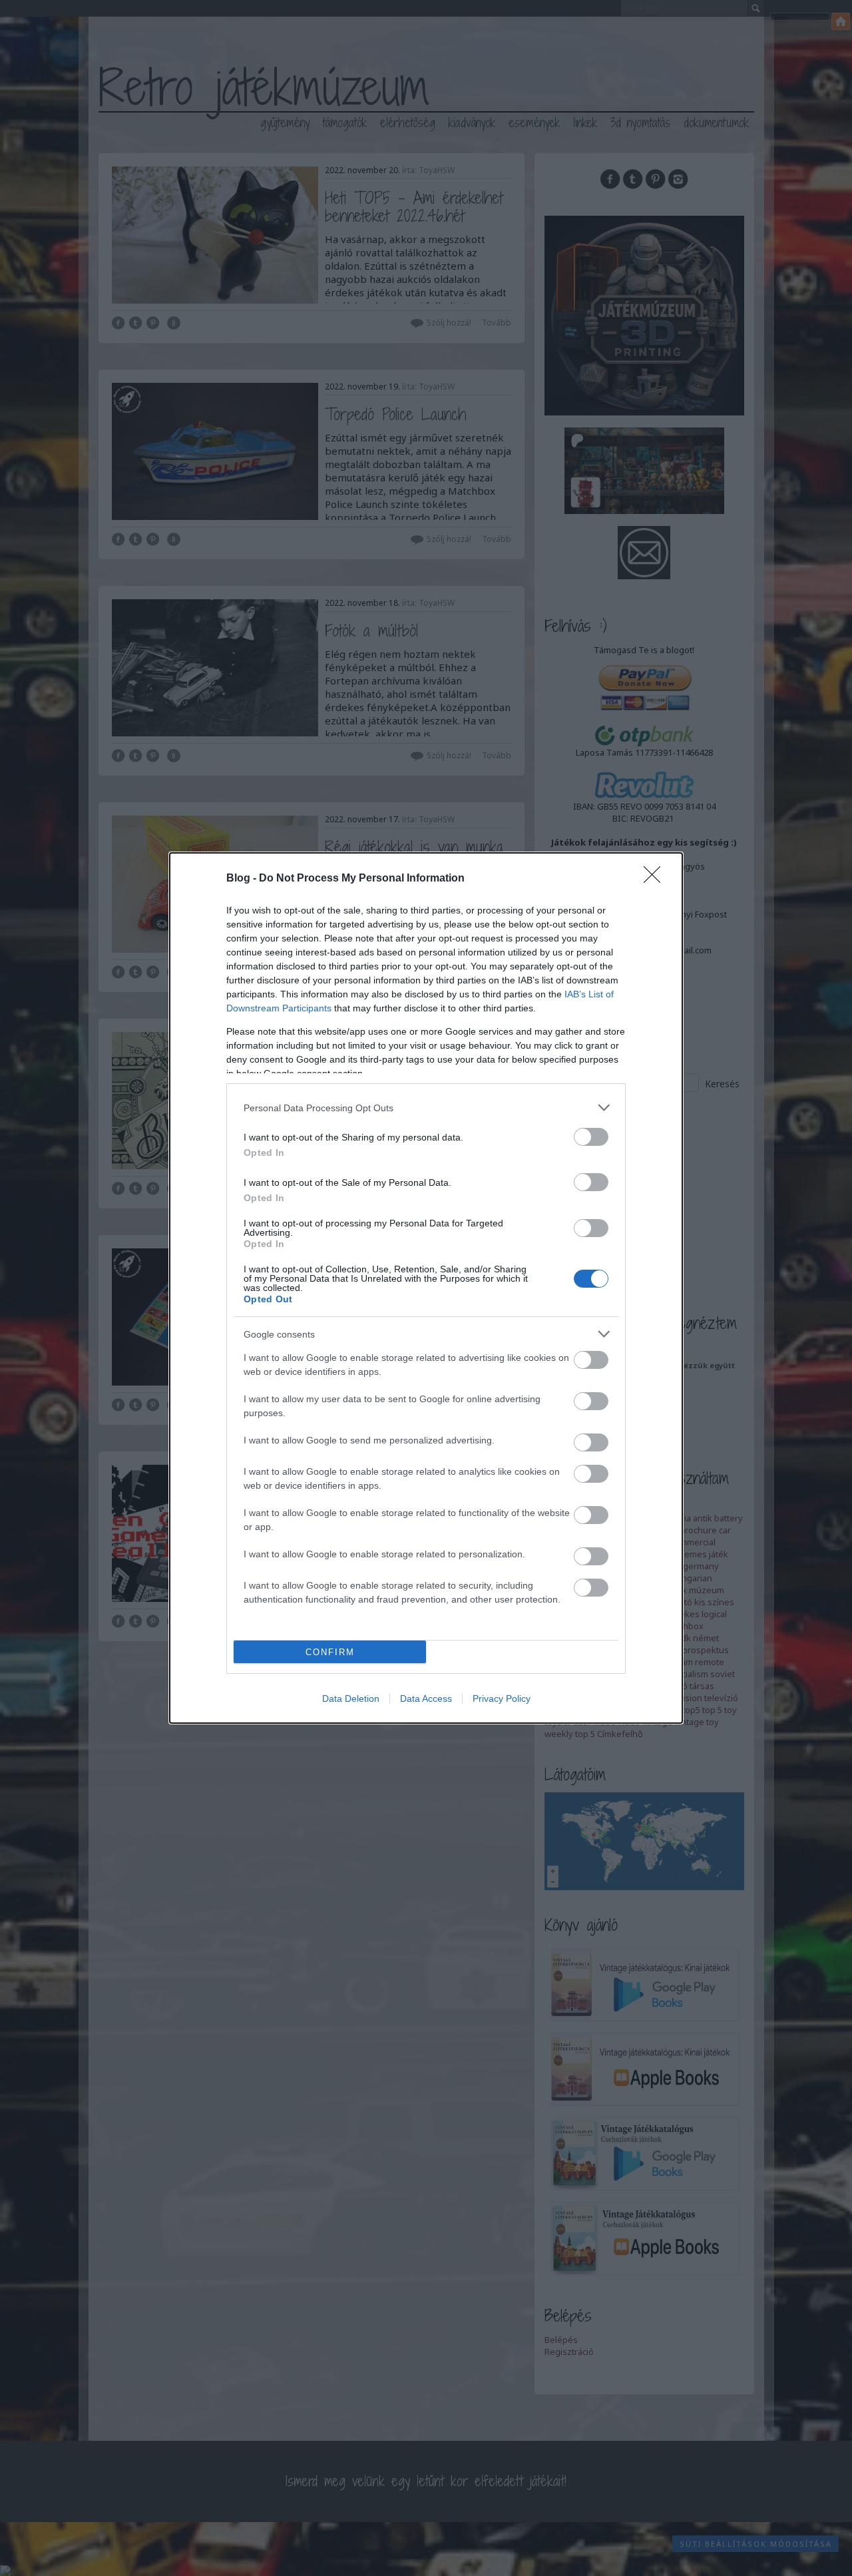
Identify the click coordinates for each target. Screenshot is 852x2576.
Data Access (426, 1698)
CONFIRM (330, 1652)
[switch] (591, 1137)
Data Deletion (351, 1698)
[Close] (656, 879)
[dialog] (426, 1288)
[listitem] (426, 1108)
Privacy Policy (502, 1698)
